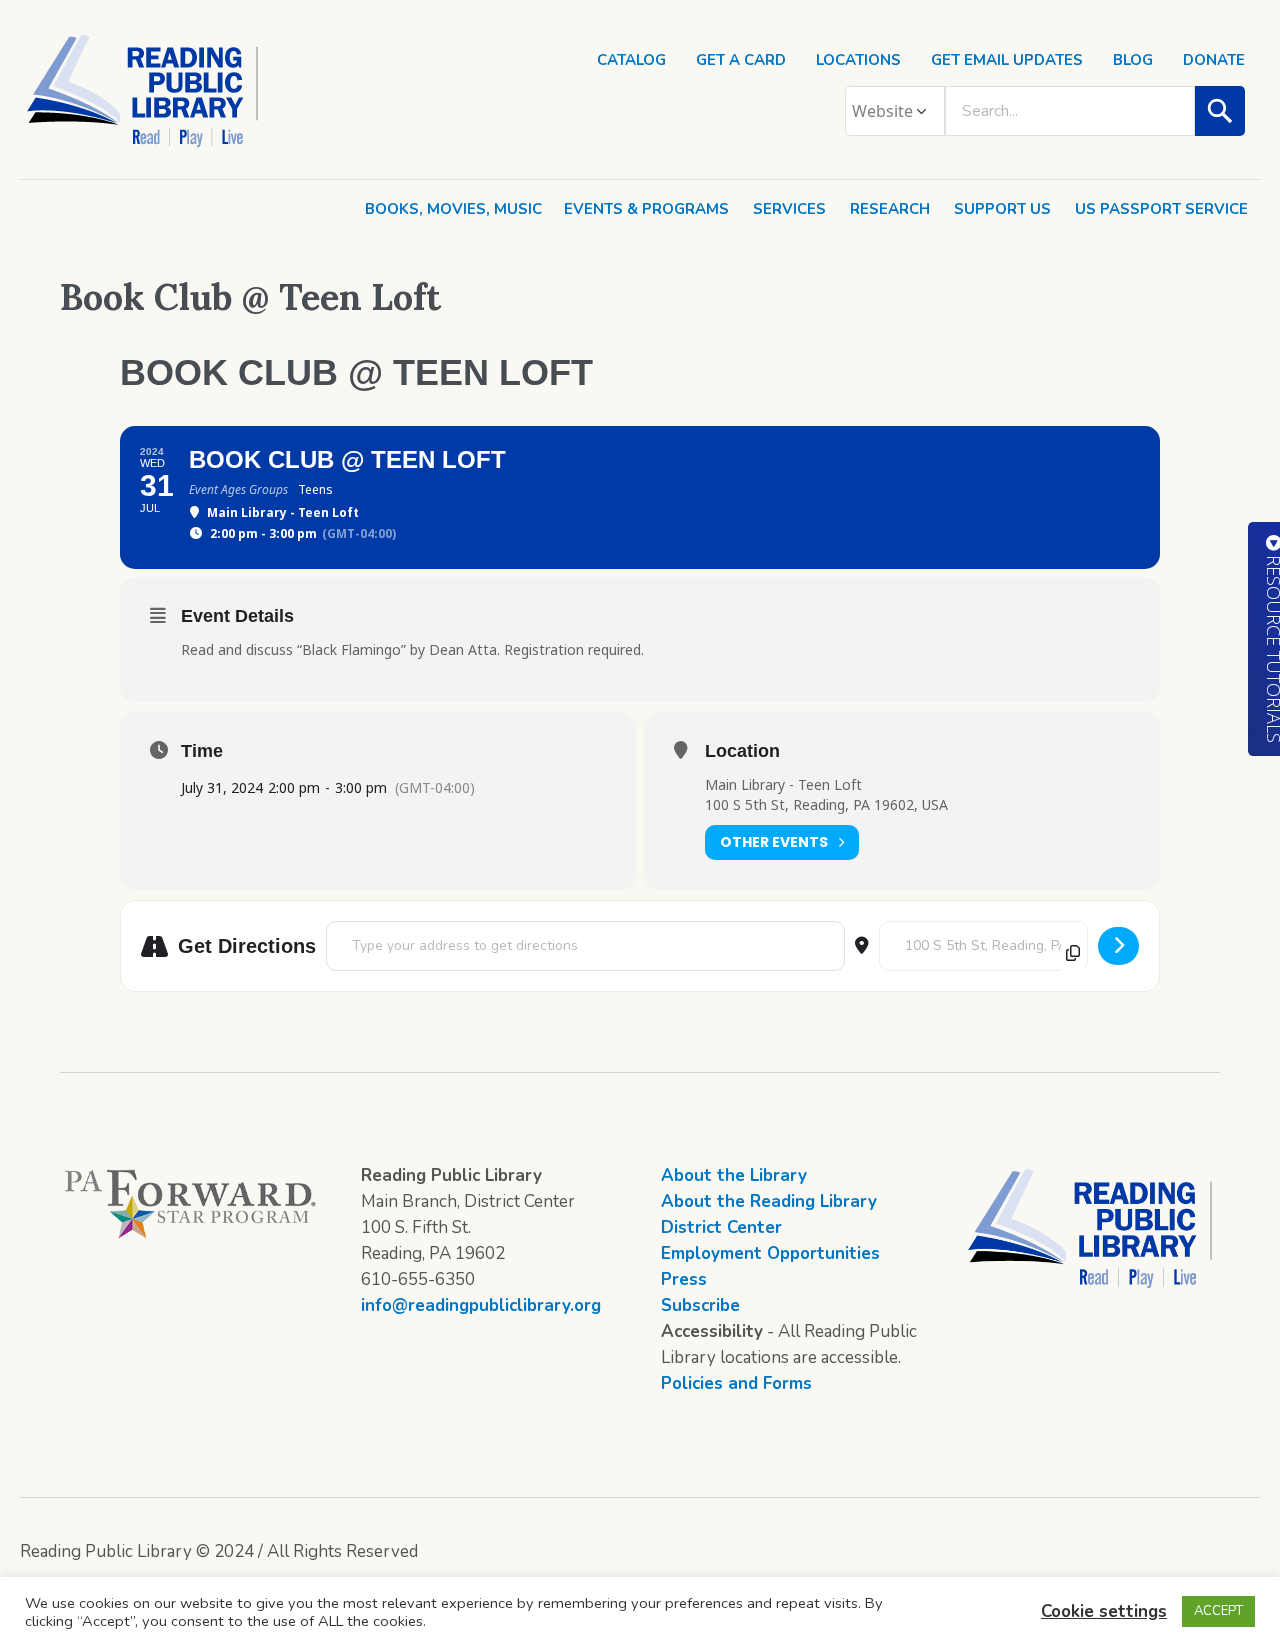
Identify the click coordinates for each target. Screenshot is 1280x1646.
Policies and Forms (736, 1383)
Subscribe (700, 1305)
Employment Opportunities (770, 1253)
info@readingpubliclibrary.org (481, 1305)
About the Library (734, 1175)
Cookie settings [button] (1104, 1611)
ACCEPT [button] (1218, 1611)
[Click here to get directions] (1118, 946)
